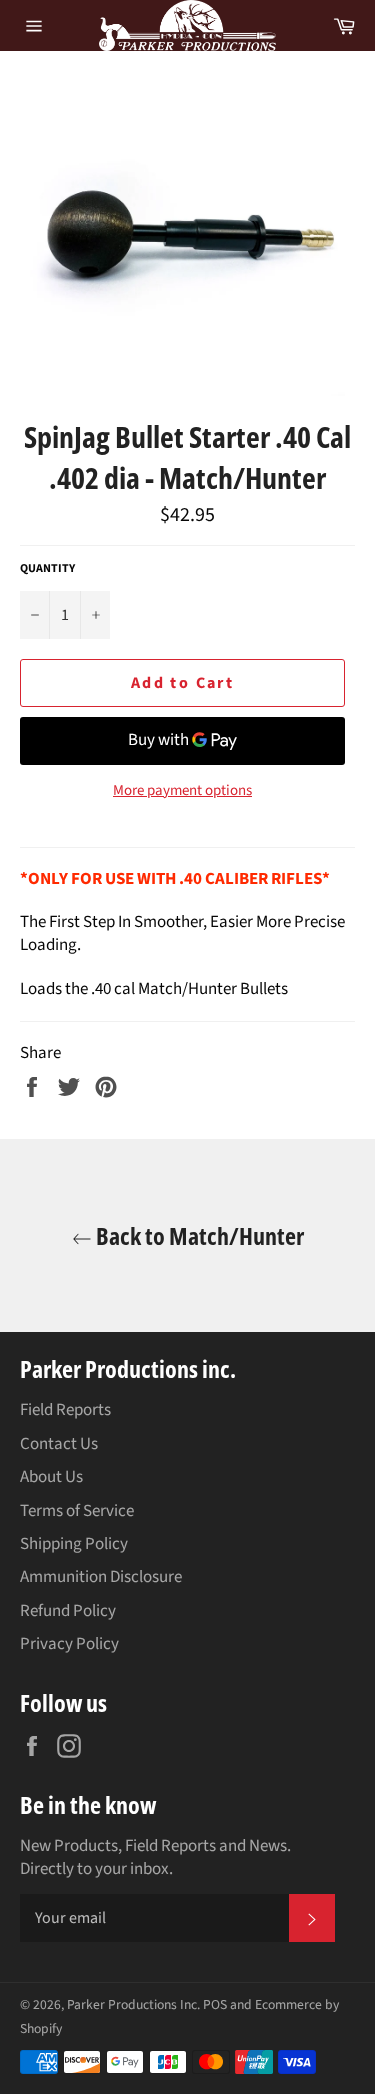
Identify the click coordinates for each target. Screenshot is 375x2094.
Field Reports (65, 1410)
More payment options (182, 791)
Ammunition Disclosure (101, 1577)
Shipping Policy (74, 1544)
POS (215, 2004)
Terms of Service (77, 1511)
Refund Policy (68, 1611)
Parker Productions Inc (132, 2004)
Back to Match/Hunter (198, 1235)
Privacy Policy (69, 1644)
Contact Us (59, 1444)
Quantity (47, 569)
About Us (51, 1477)
